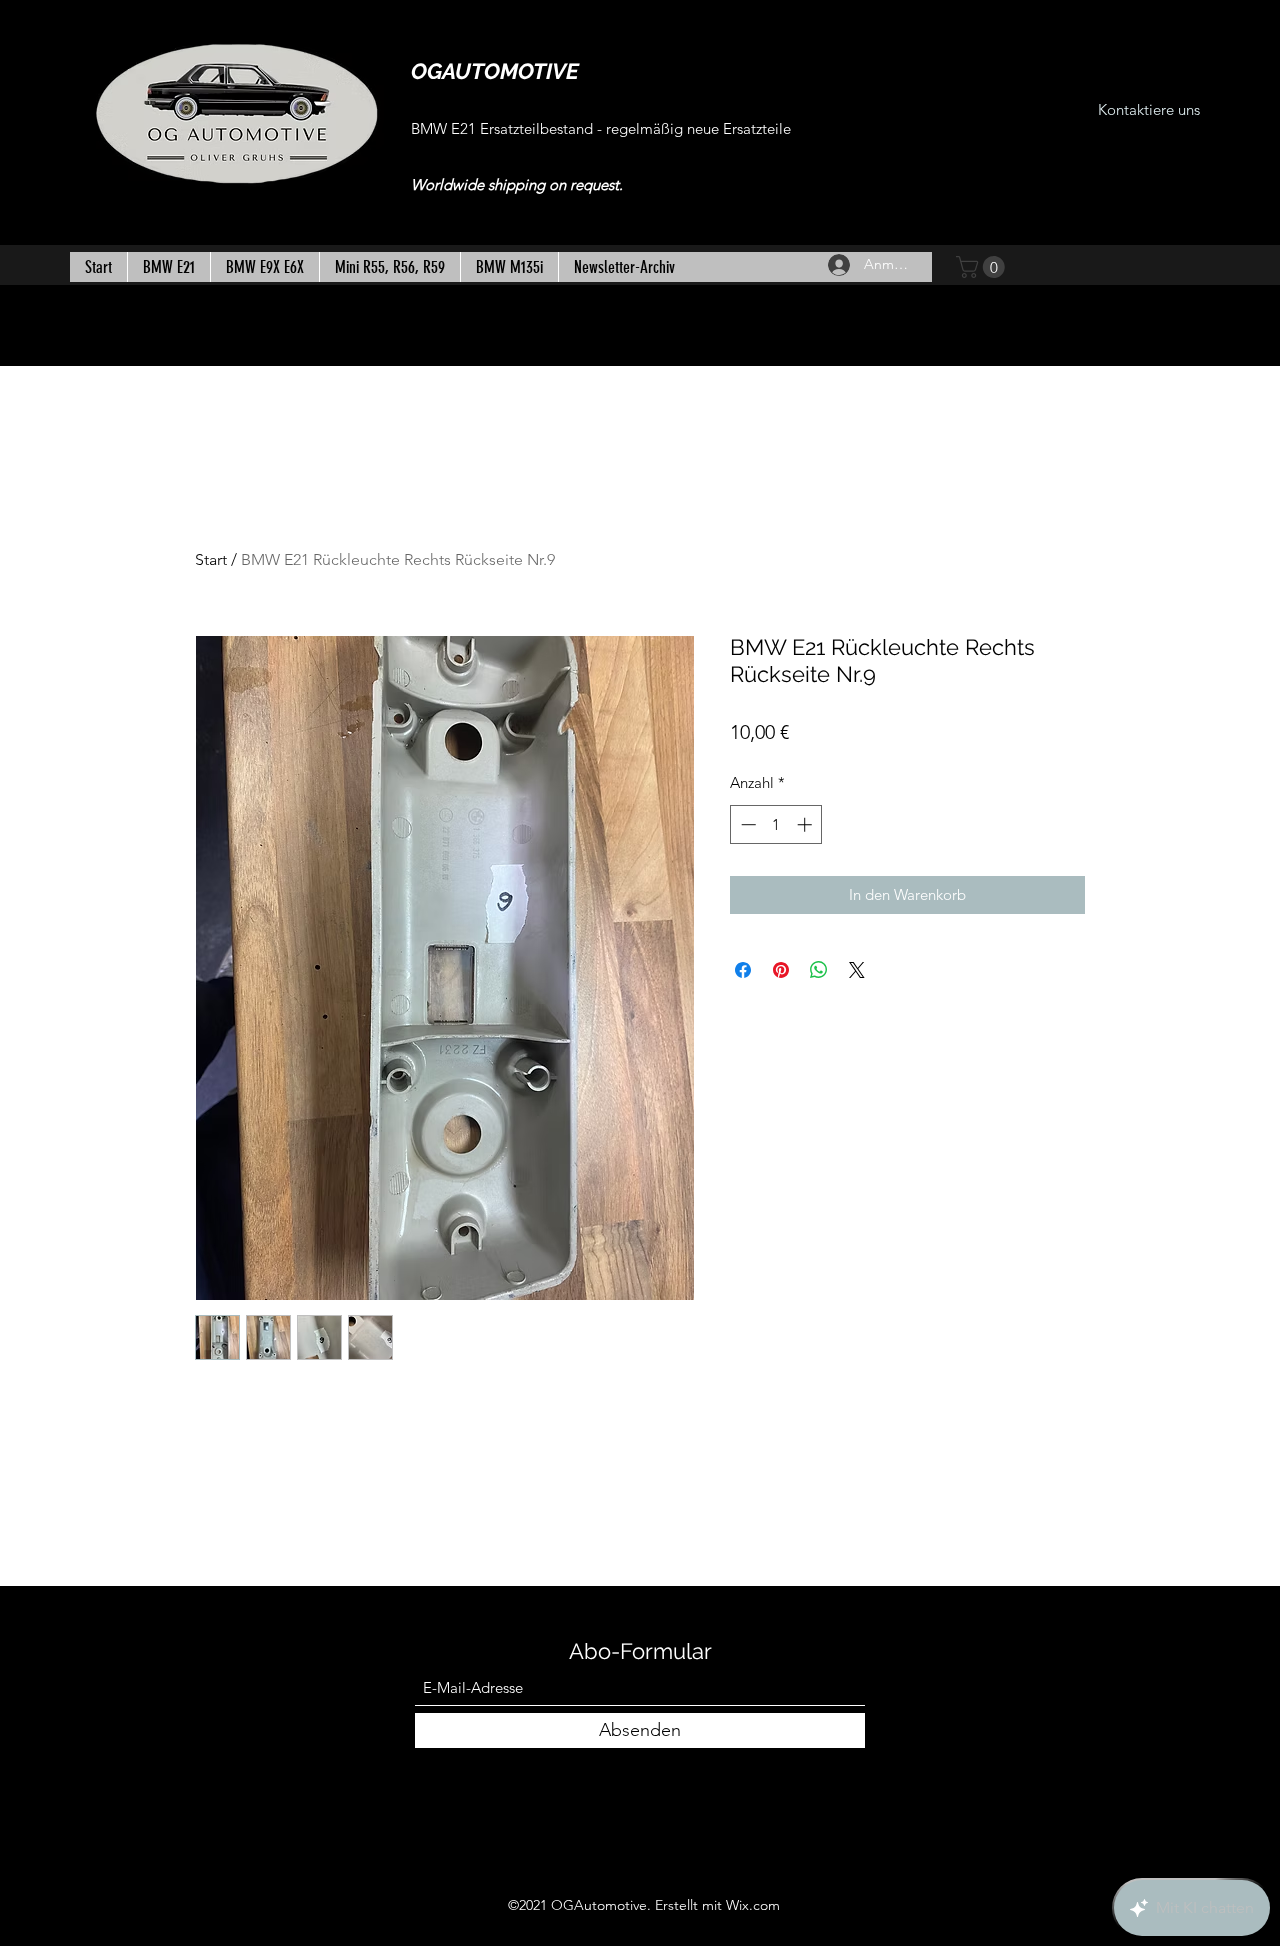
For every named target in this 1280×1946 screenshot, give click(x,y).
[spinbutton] (776, 824)
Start (211, 559)
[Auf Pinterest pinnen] (781, 970)
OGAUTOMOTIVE (495, 71)
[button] (983, 267)
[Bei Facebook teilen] (743, 970)
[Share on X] (857, 970)
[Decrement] (746, 824)
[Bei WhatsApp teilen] (819, 970)
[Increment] (806, 824)
